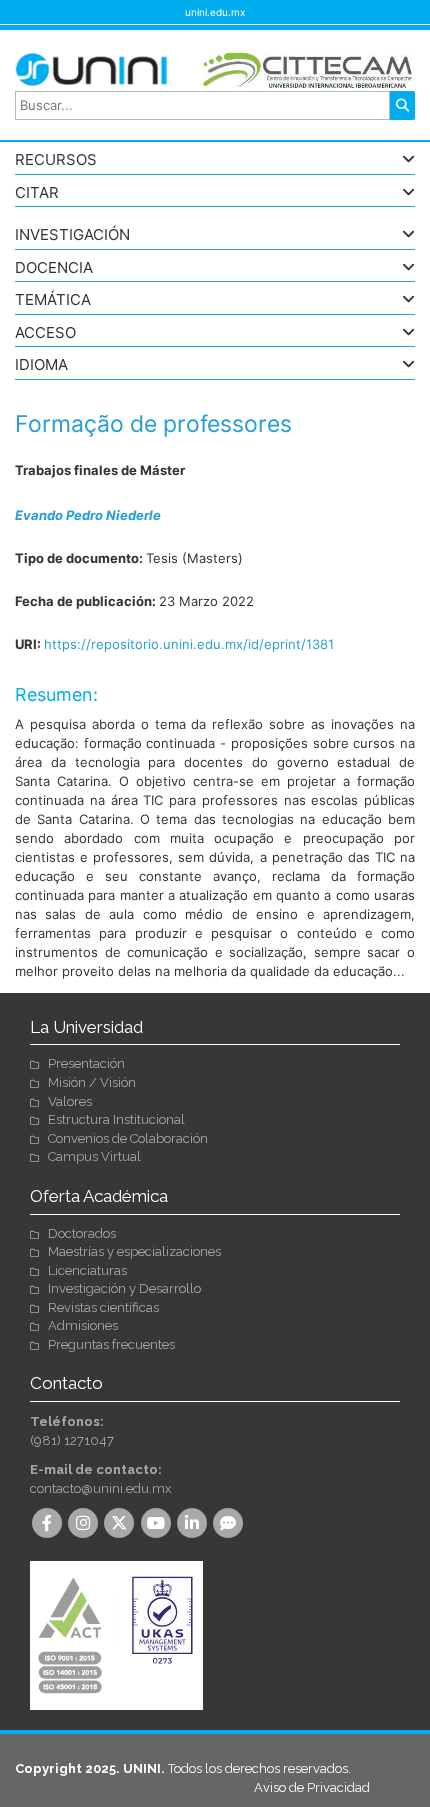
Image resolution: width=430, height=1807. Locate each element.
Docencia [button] (54, 268)
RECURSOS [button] (56, 160)
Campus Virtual (94, 1156)
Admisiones (83, 1325)
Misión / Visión (92, 1082)
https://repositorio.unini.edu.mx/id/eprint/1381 (189, 644)
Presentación (86, 1063)
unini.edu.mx (215, 12)
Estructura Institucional (116, 1119)
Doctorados (82, 1233)
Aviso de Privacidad (312, 1787)
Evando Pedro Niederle (88, 515)
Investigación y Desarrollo (124, 1288)
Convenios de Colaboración (128, 1138)
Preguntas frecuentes (111, 1344)
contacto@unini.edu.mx (101, 1488)
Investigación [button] (72, 235)
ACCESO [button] (45, 333)
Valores (70, 1101)
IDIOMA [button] (41, 365)
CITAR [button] (37, 193)
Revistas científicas (103, 1307)
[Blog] (230, 1524)
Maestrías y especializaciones (134, 1251)
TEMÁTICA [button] (53, 300)
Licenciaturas (87, 1270)
